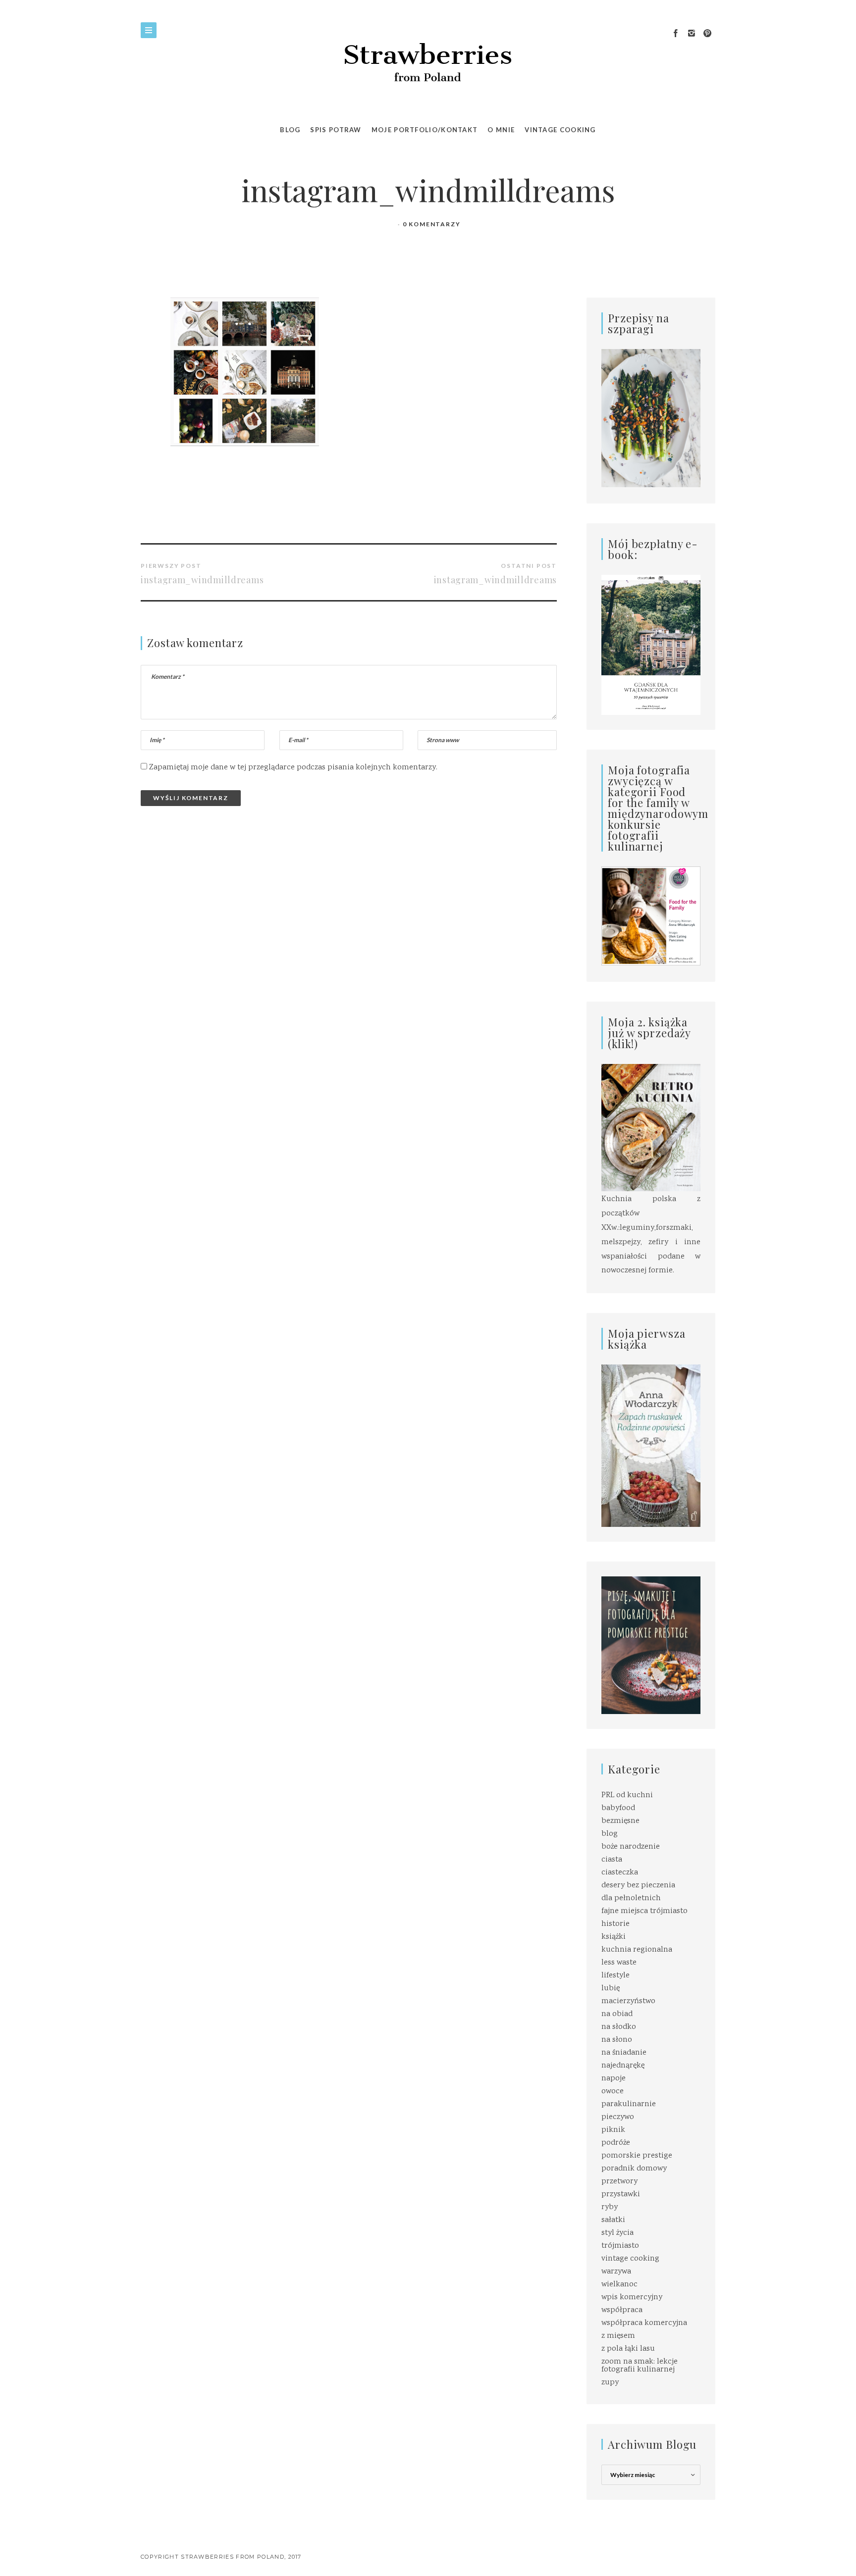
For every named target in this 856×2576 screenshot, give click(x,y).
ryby (610, 2207)
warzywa (616, 2272)
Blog (290, 130)
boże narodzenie (631, 1847)
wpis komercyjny (632, 2298)
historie (615, 1924)
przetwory (619, 2182)
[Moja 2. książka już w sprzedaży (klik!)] (651, 1129)
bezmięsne (620, 1821)
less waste (619, 1963)
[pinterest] (707, 34)
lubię (611, 1989)
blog (610, 1834)
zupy (610, 2383)
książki (614, 1937)
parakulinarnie (629, 2104)
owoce (613, 2092)
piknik (613, 2130)
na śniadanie (624, 2053)
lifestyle (615, 1976)
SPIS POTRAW (336, 130)
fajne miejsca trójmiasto (644, 1911)
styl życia (617, 2233)
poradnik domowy (634, 2169)
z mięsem (618, 2336)
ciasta (612, 1860)
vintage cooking (630, 2259)
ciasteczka (620, 1873)
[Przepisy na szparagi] (651, 419)
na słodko (619, 2027)
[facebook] (676, 34)
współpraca (622, 2310)
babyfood (618, 1808)
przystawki (621, 2195)
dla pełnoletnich (631, 1898)
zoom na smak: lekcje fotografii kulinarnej (640, 2366)
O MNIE (501, 130)
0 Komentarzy (432, 224)
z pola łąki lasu (628, 2349)
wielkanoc (619, 2285)
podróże (616, 2143)
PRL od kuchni (627, 1795)
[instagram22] (692, 34)
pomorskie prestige (637, 2156)
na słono (617, 2040)
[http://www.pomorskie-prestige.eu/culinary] (651, 1645)
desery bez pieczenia (638, 1886)
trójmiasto (620, 2246)
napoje (614, 2079)
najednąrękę (623, 2066)
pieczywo (618, 2117)
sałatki (613, 2220)
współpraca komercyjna (644, 2323)
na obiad (617, 2014)
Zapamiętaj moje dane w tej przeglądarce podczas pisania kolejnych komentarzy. (293, 768)
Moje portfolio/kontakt (425, 130)
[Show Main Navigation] (149, 30)
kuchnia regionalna (637, 1950)
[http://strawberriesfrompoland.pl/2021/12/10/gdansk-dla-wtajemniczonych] (651, 645)
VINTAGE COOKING (560, 130)
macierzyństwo (628, 2001)
